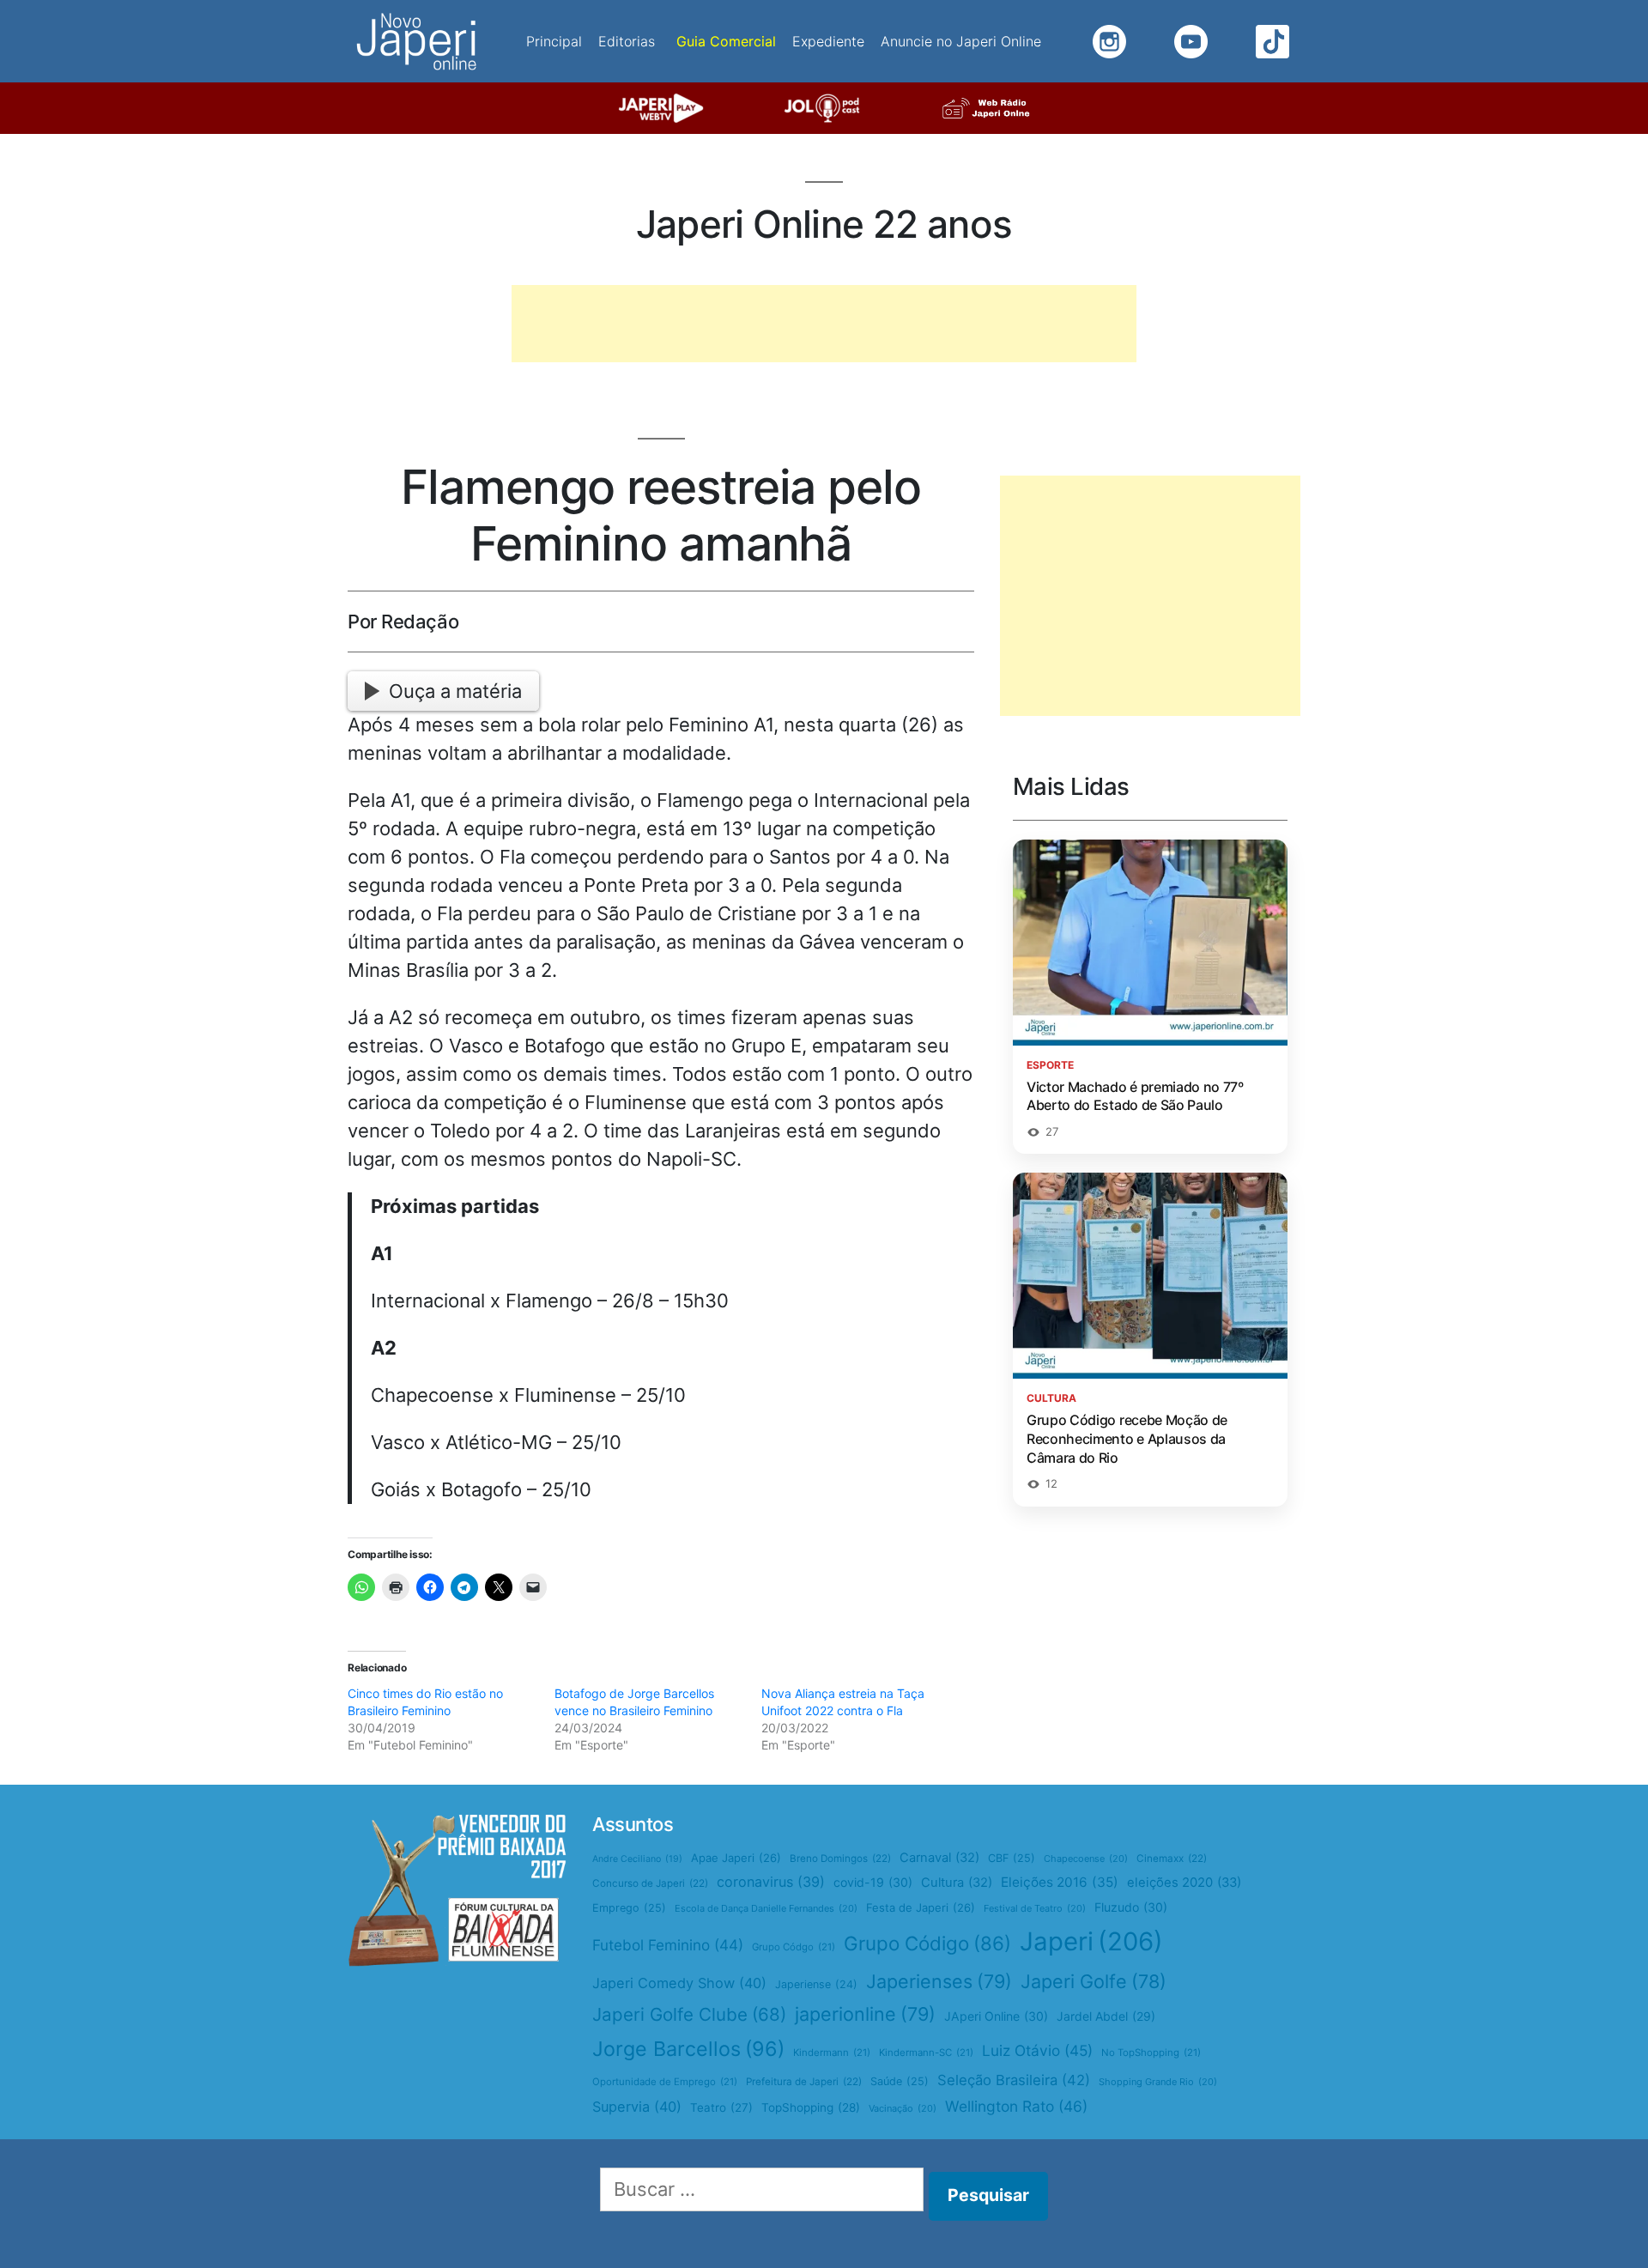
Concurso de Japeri (650, 1883)
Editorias (627, 41)
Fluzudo (1131, 1907)
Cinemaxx (1172, 1859)
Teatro (721, 2107)
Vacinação (903, 2108)
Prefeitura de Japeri (804, 2082)
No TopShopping (1151, 2053)
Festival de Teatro (1035, 1908)
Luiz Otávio (1037, 2050)
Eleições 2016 (1060, 1882)
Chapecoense (1086, 1859)
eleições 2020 (1184, 1883)
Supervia (637, 2107)
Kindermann (832, 2053)
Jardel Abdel (1106, 2016)
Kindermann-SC (926, 2053)
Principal (554, 41)
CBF (1012, 1858)
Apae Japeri (736, 1858)
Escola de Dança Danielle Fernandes (766, 1908)
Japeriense (816, 1984)
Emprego (629, 1908)
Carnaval (939, 1858)
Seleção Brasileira (1014, 2080)
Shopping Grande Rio (1158, 2082)
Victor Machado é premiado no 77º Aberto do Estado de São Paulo (1135, 1096)
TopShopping (811, 2107)
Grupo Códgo (794, 1947)
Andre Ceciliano (637, 1859)
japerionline (865, 2014)
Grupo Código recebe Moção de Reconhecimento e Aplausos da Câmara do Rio (1127, 1438)
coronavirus (771, 1882)
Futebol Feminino (668, 1945)
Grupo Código (927, 1943)
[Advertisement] (824, 324)
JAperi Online (996, 2016)
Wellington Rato (1016, 2106)
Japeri (1091, 1941)
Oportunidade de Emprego (665, 2082)
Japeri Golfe (1094, 1981)
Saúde (900, 2081)
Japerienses (939, 1981)
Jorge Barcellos (688, 2049)
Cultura (957, 1883)
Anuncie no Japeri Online (961, 41)
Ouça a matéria (455, 691)
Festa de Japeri (921, 1907)
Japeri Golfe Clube (689, 2014)
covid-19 (873, 1882)
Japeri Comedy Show (679, 1983)
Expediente (828, 41)
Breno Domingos (840, 1859)
